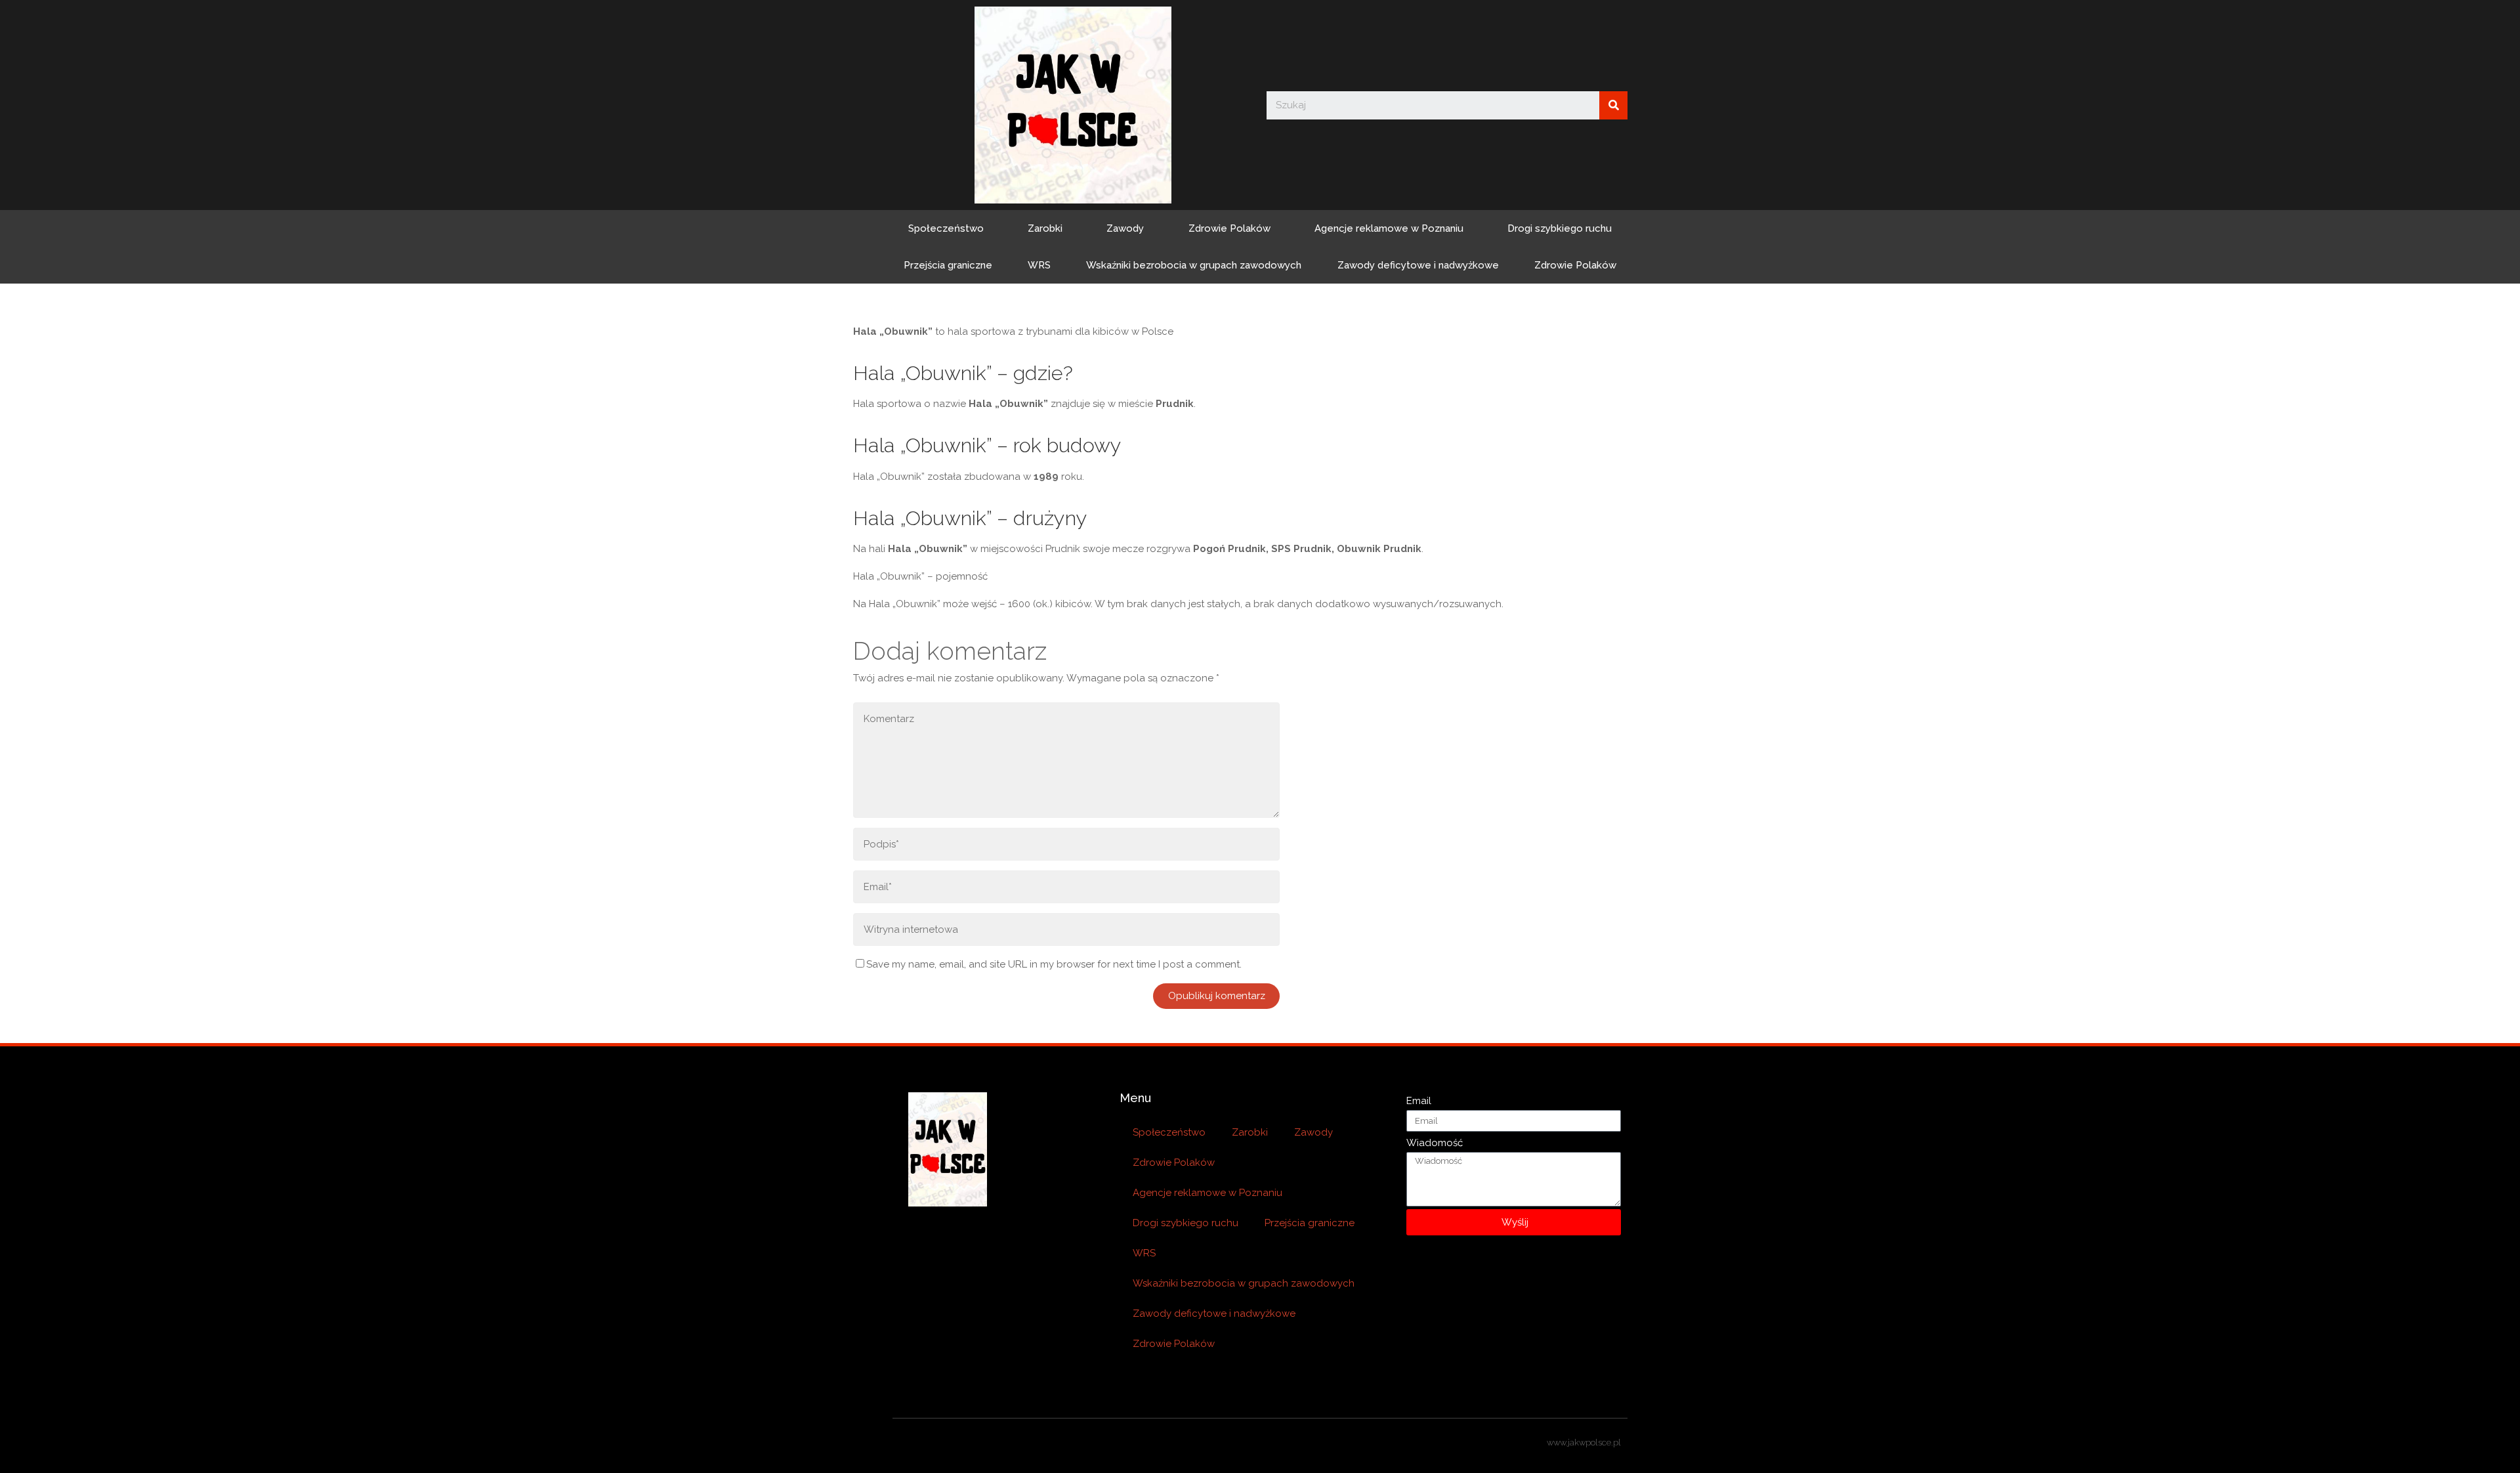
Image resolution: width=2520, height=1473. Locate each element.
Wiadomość (1435, 1143)
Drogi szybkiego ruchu (1560, 228)
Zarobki (1045, 228)
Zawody (1125, 228)
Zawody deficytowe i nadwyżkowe (1418, 265)
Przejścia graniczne (948, 265)
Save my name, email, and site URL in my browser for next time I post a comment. (1054, 964)
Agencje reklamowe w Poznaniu (1389, 228)
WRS (1039, 265)
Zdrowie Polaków (1229, 228)
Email (1419, 1101)
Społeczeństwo (946, 228)
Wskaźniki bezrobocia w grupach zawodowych (1194, 265)
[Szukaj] (1613, 105)
